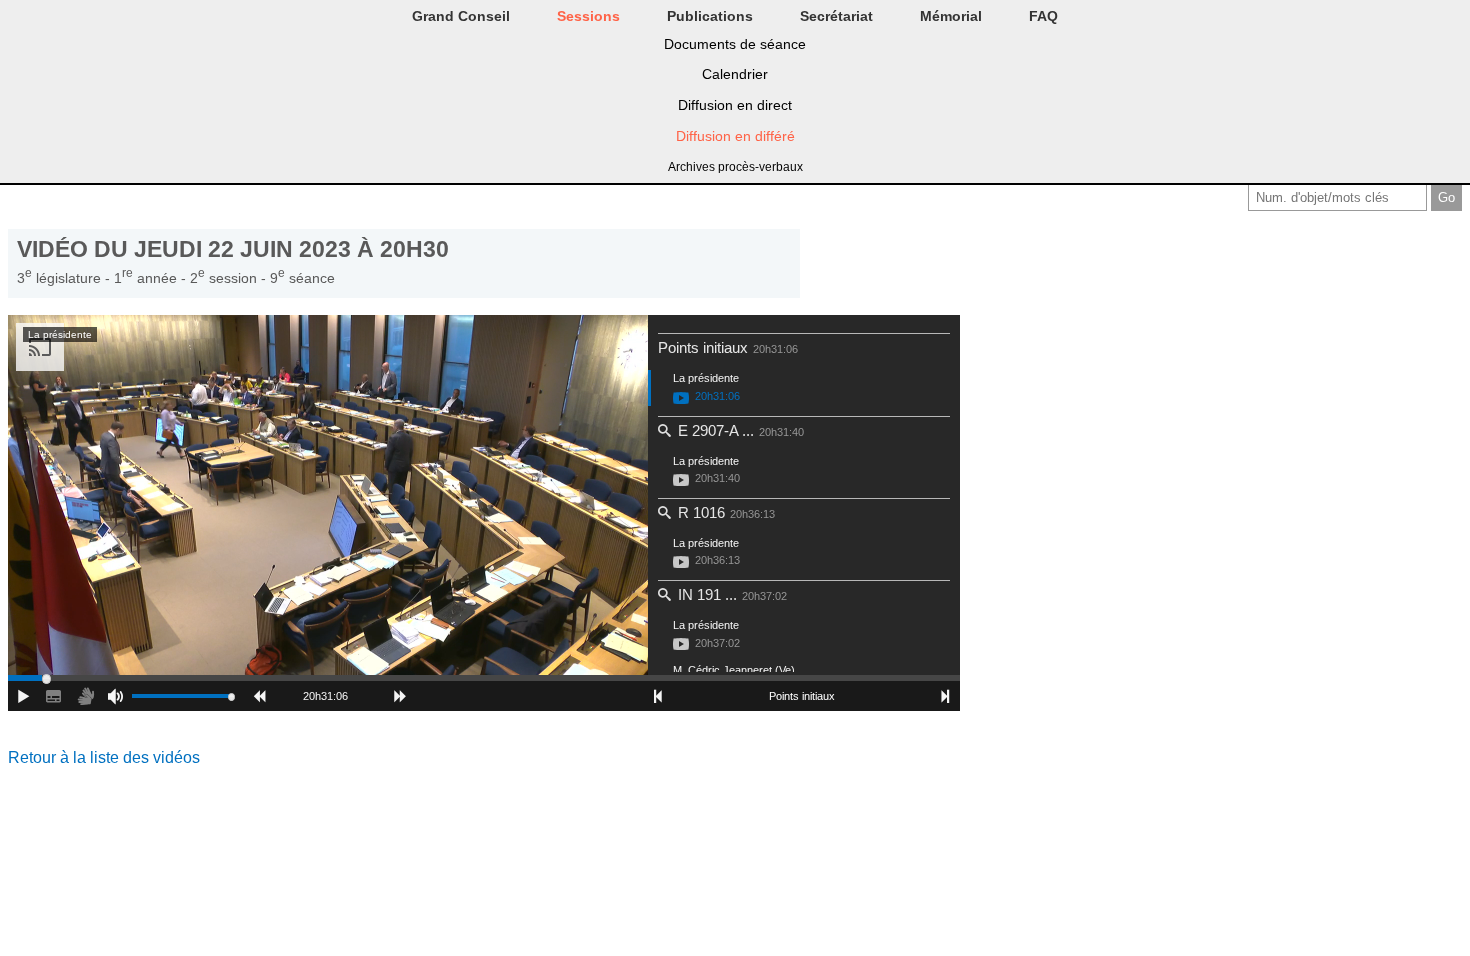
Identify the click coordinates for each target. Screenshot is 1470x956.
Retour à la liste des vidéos (104, 757)
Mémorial (951, 16)
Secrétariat (836, 16)
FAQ (1043, 16)
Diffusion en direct (735, 105)
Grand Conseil (461, 16)
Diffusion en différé (735, 136)
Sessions (588, 16)
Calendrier (735, 74)
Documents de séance (735, 44)
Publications (710, 16)
